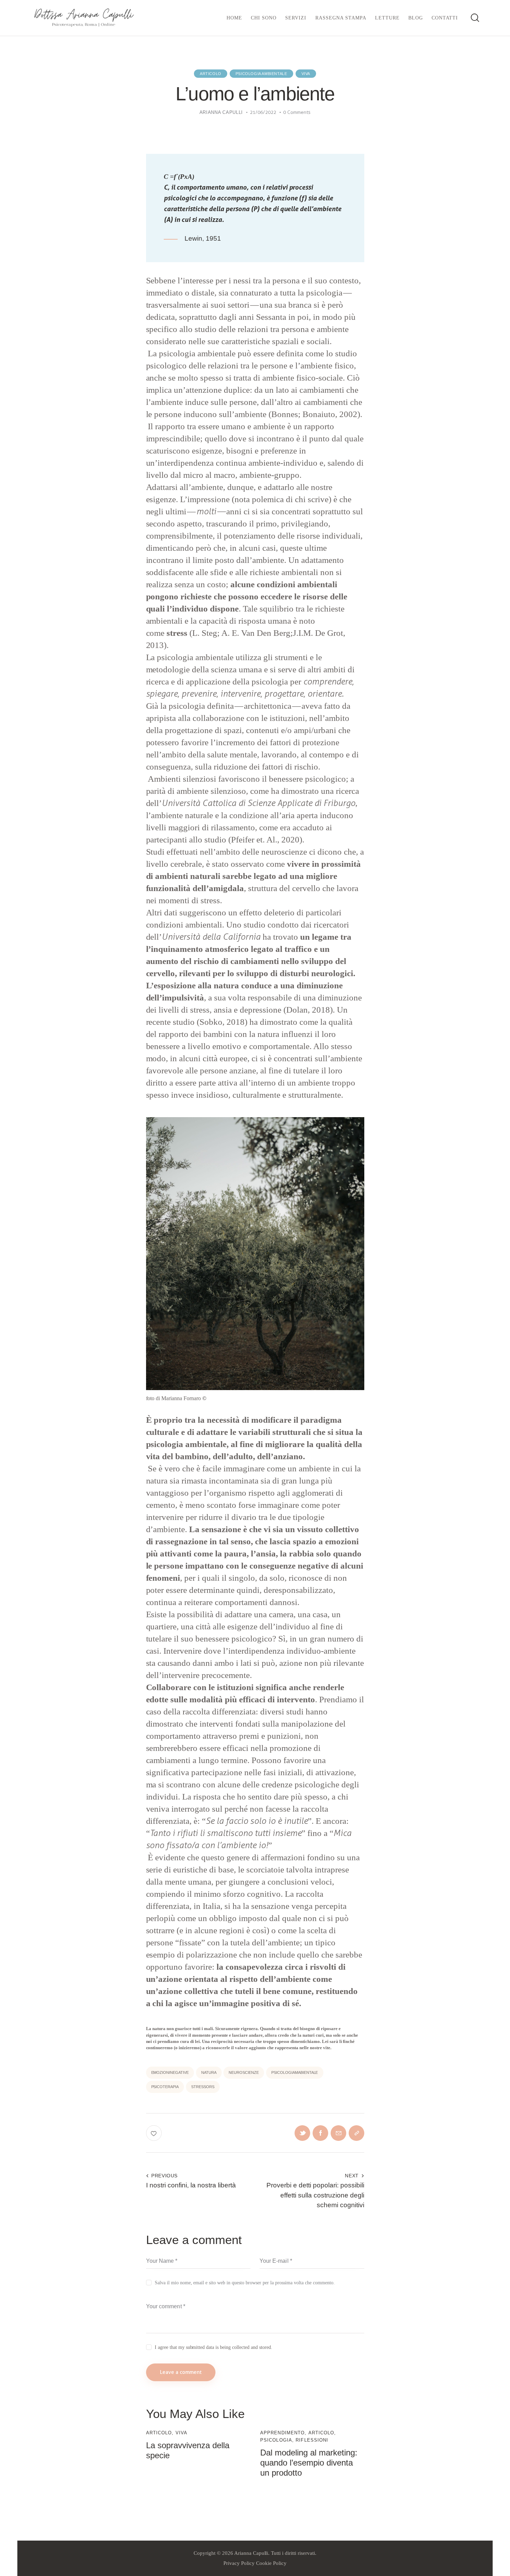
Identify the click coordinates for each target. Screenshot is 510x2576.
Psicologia (276, 2440)
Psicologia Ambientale (261, 74)
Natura (209, 2072)
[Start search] (474, 19)
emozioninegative (170, 2072)
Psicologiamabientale (295, 2072)
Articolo (211, 74)
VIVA (306, 74)
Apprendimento (282, 2433)
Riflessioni (312, 2440)
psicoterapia (165, 2087)
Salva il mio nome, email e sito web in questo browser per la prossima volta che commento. (245, 2283)
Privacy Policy (239, 2563)
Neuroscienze (244, 2072)
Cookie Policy (271, 2563)
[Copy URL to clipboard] (356, 2133)
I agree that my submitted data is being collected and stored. (214, 2347)
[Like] (155, 2133)
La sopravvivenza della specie (188, 2450)
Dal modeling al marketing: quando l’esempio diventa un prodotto (309, 2463)
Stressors (203, 2087)
